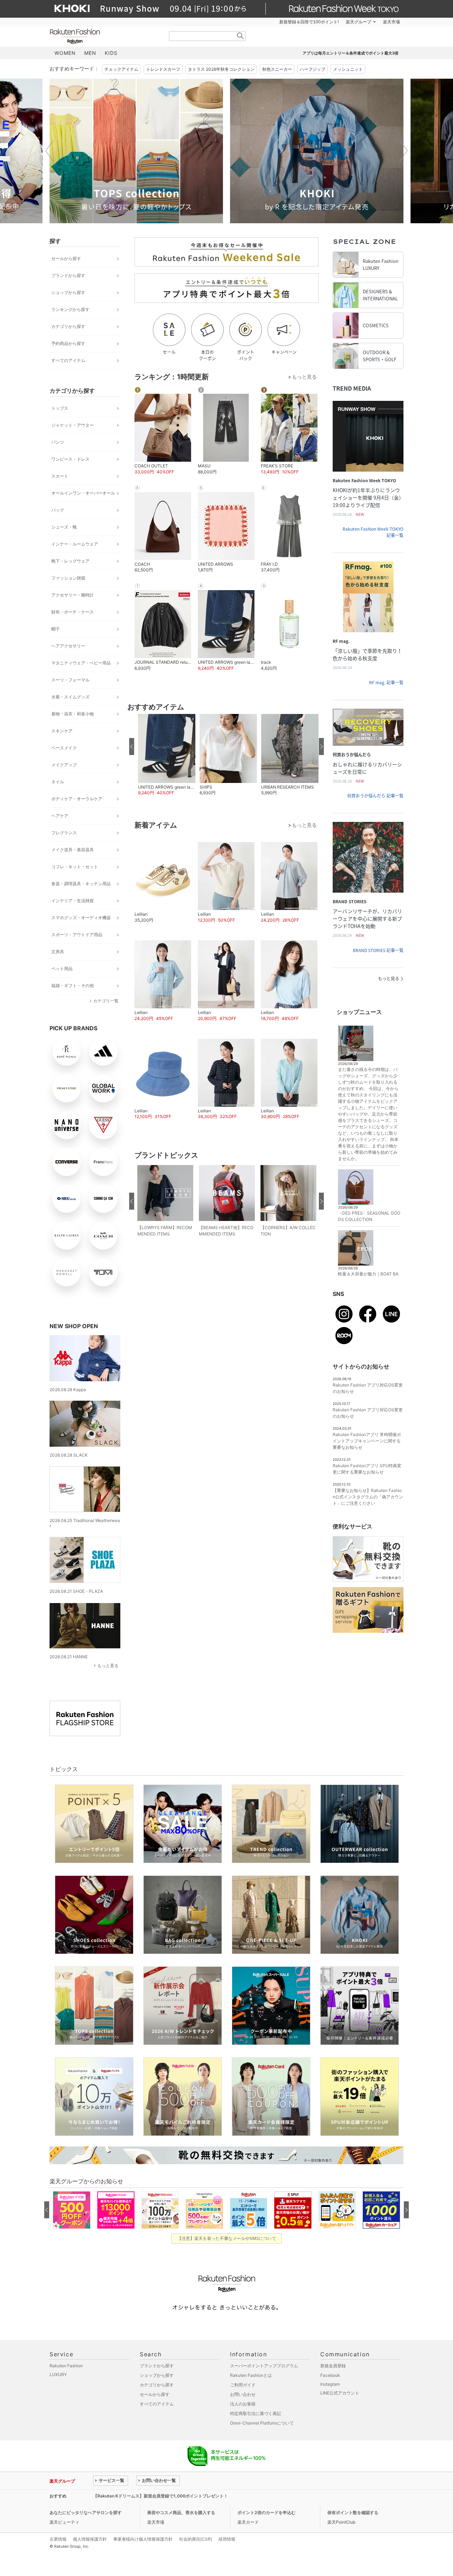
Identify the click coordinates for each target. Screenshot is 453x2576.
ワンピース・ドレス (70, 459)
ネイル (58, 782)
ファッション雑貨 (68, 578)
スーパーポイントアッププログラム (264, 2366)
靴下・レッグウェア (70, 561)
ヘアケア (60, 816)
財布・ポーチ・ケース (73, 612)
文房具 (58, 952)
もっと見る (108, 1666)
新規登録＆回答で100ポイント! (309, 22)
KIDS (111, 53)
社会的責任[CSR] (196, 2539)
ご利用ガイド (243, 2385)
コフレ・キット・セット (75, 867)
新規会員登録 (333, 2366)
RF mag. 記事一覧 (386, 682)
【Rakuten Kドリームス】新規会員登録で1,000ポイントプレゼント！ (160, 2496)
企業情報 (58, 2539)
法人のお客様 (243, 2404)
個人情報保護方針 (90, 2539)
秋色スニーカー (277, 69)
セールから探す (66, 258)
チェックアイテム (121, 69)
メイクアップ (64, 765)
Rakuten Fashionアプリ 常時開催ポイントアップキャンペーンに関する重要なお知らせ (367, 1441)
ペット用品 (62, 969)
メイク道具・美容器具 (73, 850)
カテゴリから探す (68, 326)
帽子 (56, 629)
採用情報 (227, 2539)
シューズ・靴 (64, 527)
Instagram (330, 2384)
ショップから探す (68, 292)
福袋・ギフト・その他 (73, 986)
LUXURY (58, 2375)
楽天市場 (391, 22)
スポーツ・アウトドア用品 (77, 935)
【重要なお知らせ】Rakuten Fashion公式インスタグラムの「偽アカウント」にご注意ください (368, 1497)
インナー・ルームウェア (75, 544)
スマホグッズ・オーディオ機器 (81, 918)
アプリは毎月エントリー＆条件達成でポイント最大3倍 (351, 53)
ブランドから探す (68, 275)
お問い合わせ (243, 2394)
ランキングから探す (70, 309)
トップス (60, 408)
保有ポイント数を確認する (353, 2512)
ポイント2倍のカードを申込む (266, 2512)
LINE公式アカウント (340, 2393)
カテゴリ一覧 (106, 1001)
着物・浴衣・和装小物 (73, 714)
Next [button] (403, 151)
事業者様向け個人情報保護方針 (143, 2539)
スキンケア (62, 731)
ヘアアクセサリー (68, 646)
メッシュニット (348, 69)
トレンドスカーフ (163, 69)
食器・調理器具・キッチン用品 (81, 884)
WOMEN (65, 53)
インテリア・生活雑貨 (73, 901)
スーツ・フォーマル (70, 680)
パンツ (58, 442)
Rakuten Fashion (104, 36)
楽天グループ (359, 22)
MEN (90, 53)
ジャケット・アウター (73, 425)
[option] (136, 151)
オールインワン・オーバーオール (83, 493)
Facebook (330, 2375)
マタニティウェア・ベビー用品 (81, 663)
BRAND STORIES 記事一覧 (378, 950)
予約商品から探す (68, 343)
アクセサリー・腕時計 (73, 595)
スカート (60, 476)
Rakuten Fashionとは (251, 2375)
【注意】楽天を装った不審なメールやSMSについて (227, 2238)
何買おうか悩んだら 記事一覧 (375, 796)
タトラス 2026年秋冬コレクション (221, 69)
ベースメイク (64, 748)
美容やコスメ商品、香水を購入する (181, 2512)
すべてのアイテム (68, 360)
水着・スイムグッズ (70, 697)
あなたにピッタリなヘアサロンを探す (86, 2512)
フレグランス (64, 833)
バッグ (58, 510)
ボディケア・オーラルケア (77, 799)
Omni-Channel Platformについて (262, 2423)
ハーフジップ (312, 69)
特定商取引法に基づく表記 (256, 2413)
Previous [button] (50, 151)
